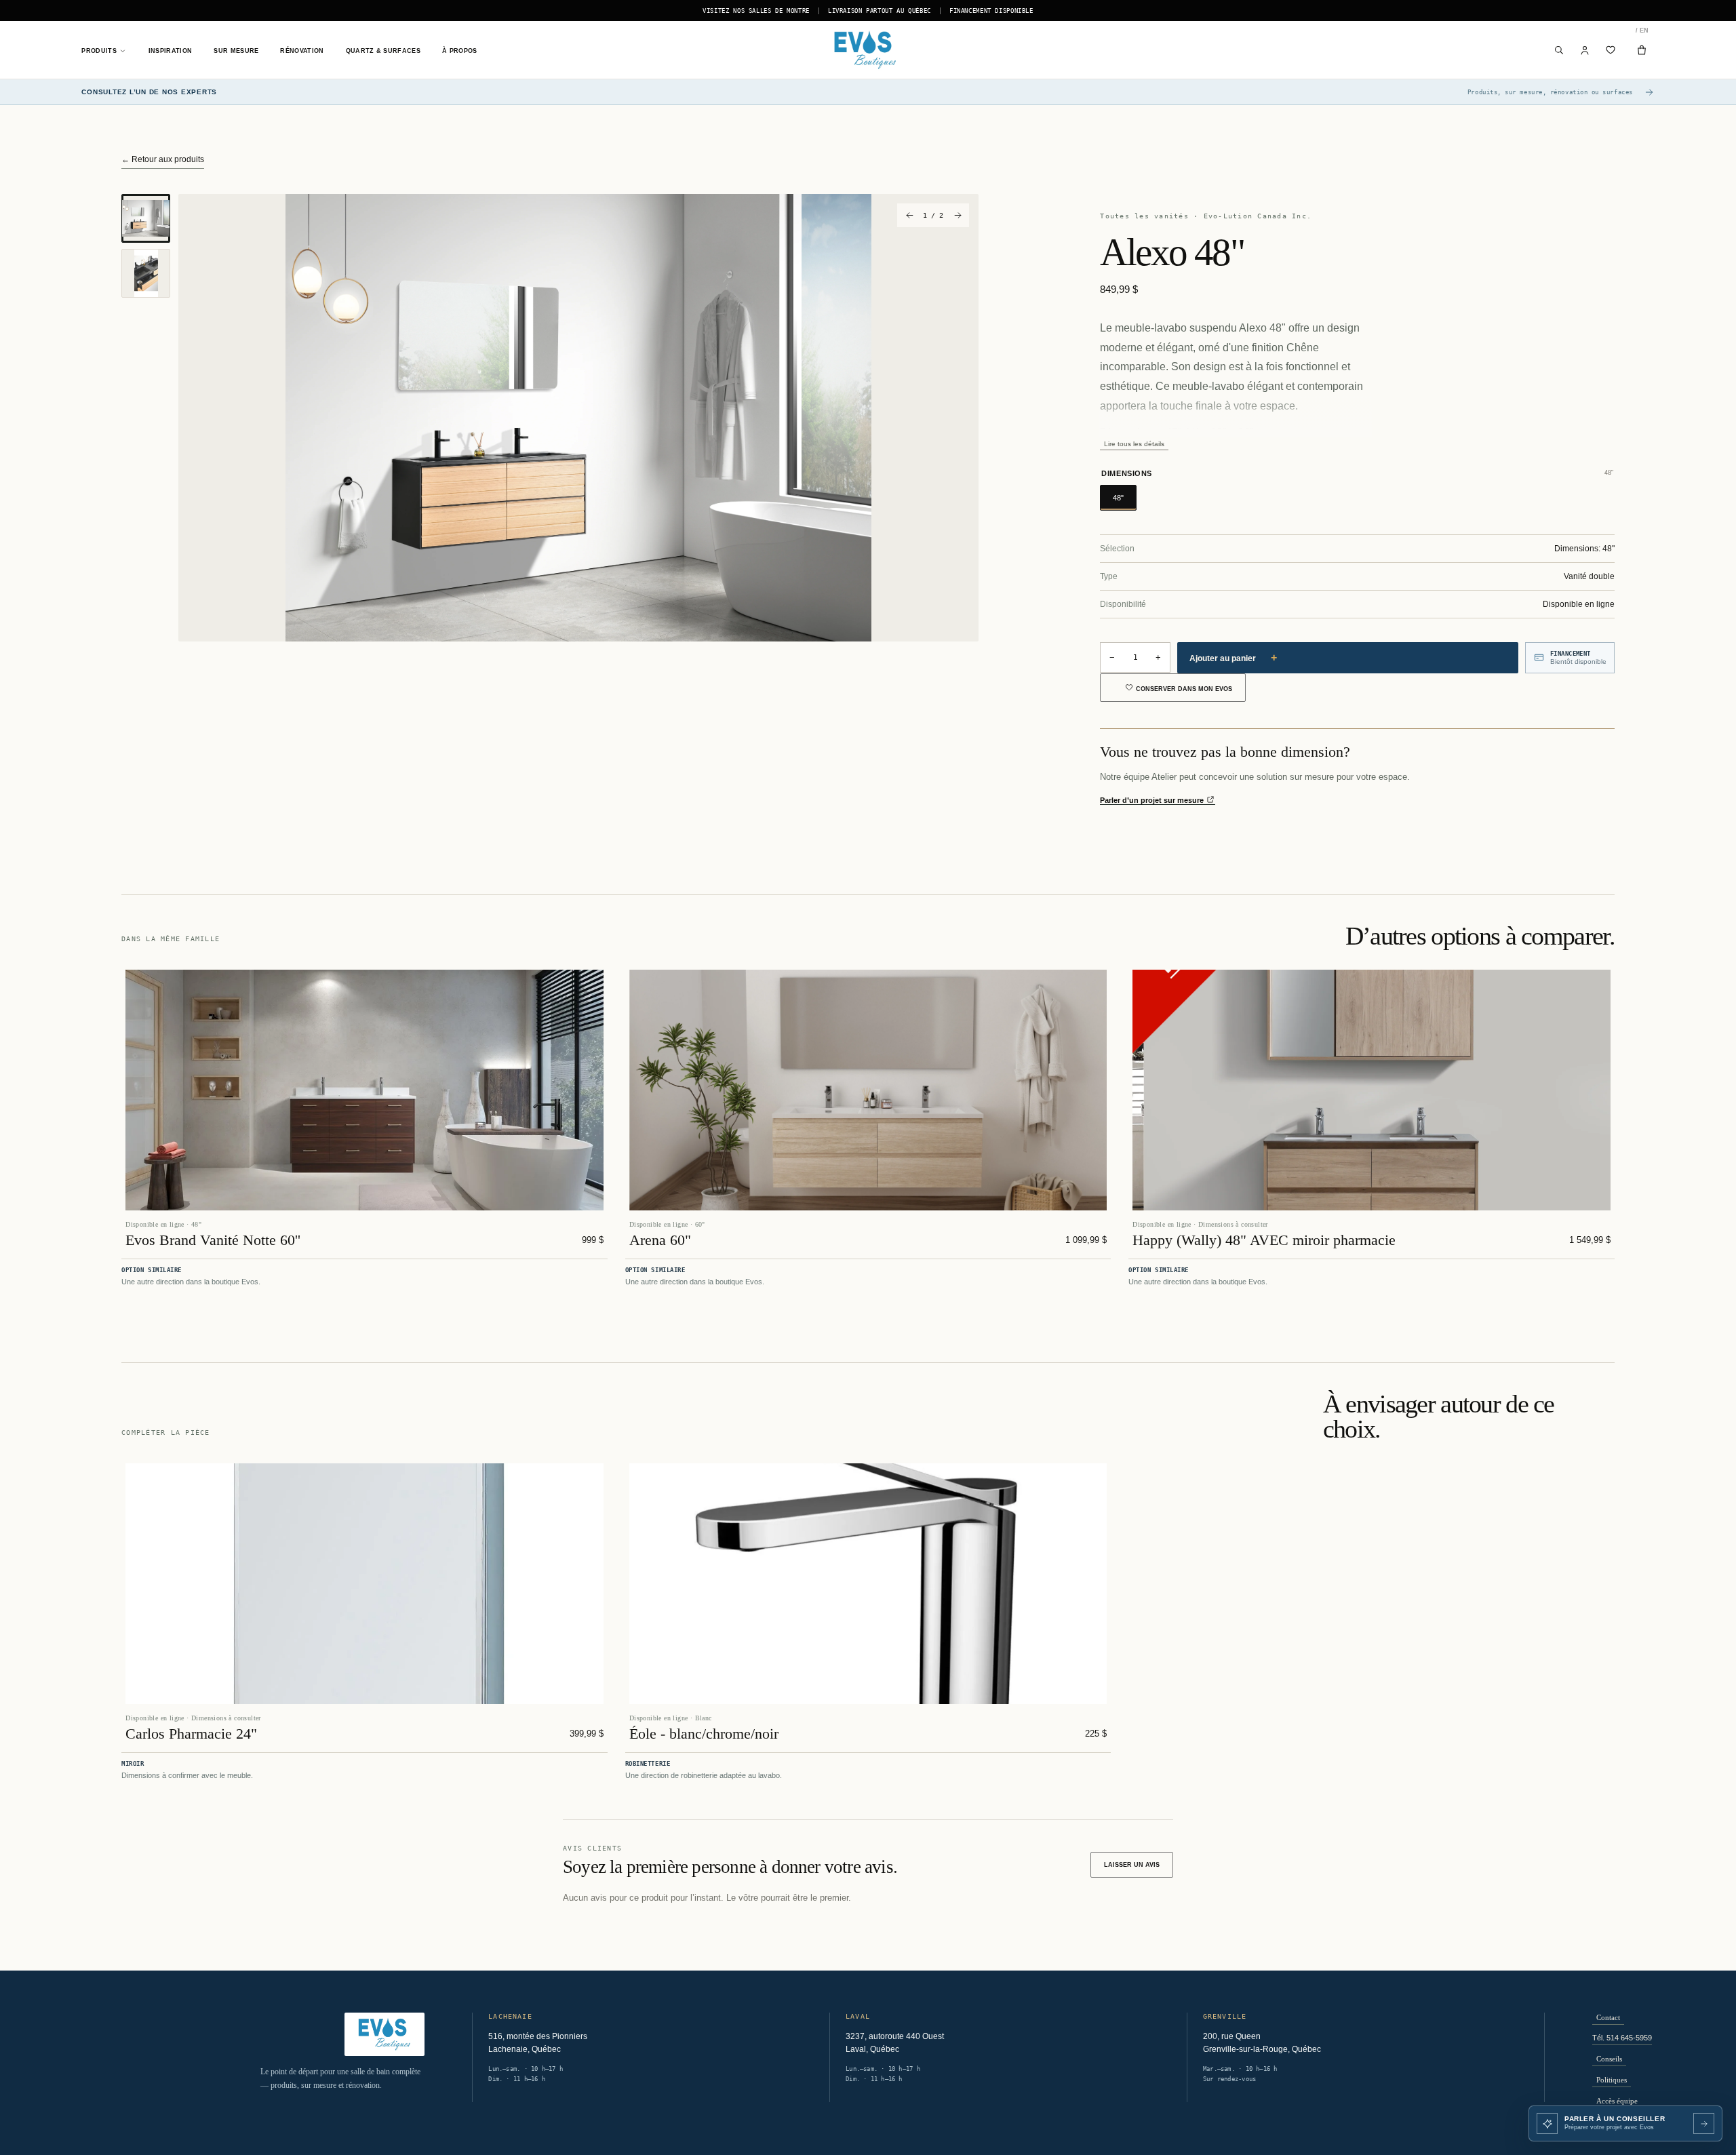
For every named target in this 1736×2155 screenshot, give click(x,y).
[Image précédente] (909, 215)
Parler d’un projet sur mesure (1153, 800)
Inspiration (170, 51)
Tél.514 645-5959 (1622, 2038)
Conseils (1609, 2059)
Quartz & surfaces (383, 51)
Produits (99, 51)
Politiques (1612, 2080)
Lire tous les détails (1134, 444)
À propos (460, 51)
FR (1637, 31)
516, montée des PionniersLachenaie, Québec (538, 2043)
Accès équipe (1617, 2101)
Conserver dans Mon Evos (1184, 689)
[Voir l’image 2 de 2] (146, 273)
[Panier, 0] (1642, 50)
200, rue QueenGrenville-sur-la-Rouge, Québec (1262, 2043)
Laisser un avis (1132, 1865)
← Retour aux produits (163, 159)
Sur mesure (236, 51)
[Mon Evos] (1585, 50)
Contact (1608, 2017)
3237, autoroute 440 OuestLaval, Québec (895, 2043)
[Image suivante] (957, 215)
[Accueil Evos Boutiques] (868, 50)
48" (1118, 498)
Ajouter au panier (1233, 657)
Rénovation (302, 51)
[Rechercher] (1559, 50)
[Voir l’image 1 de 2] (146, 218)
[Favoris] (1611, 50)
